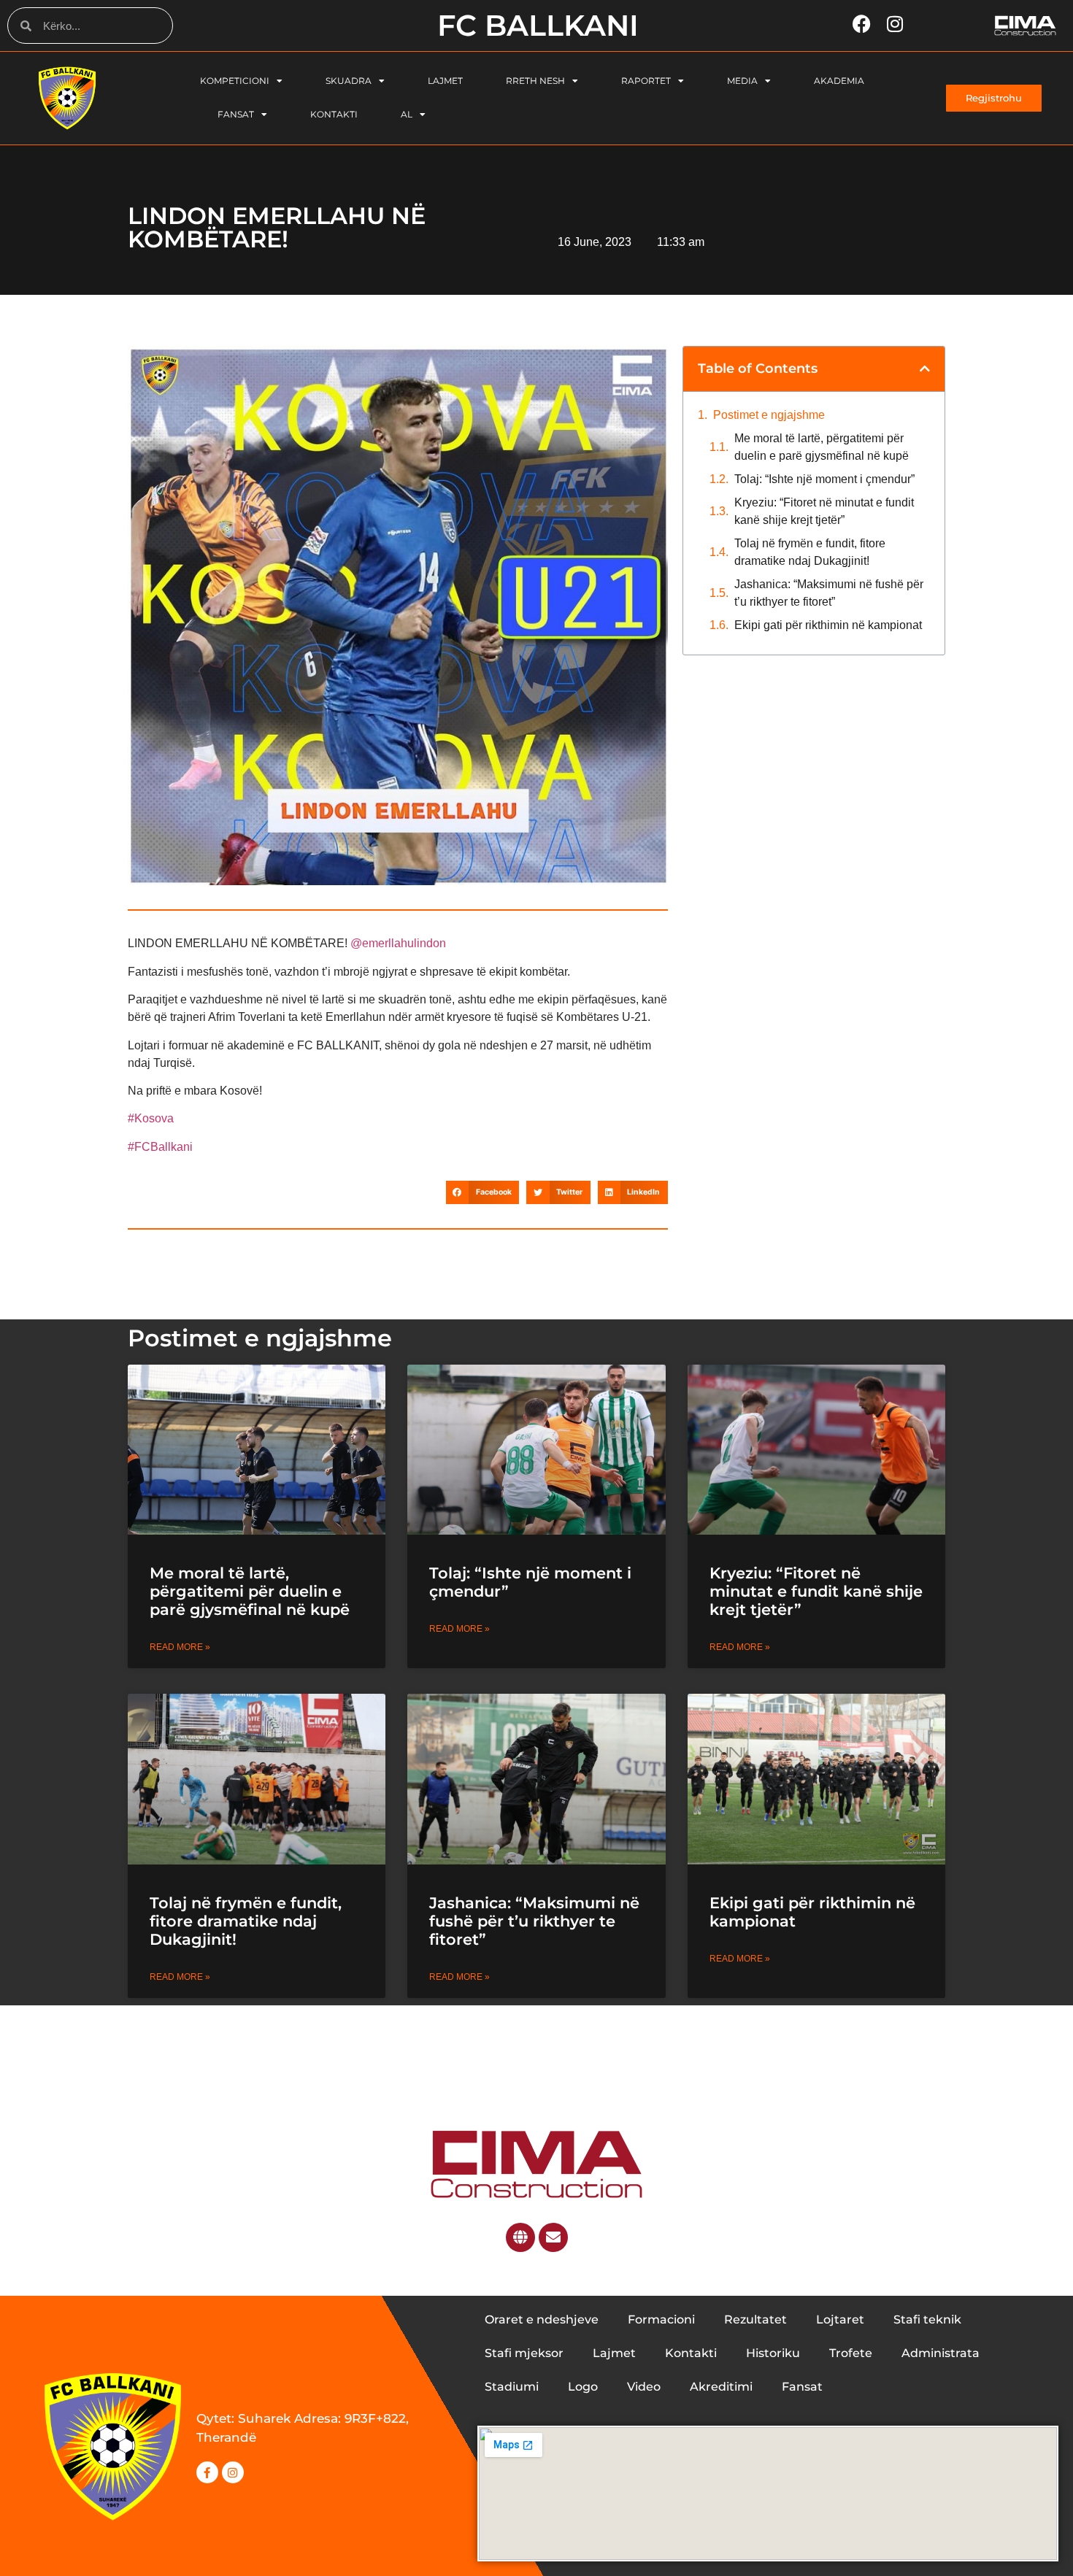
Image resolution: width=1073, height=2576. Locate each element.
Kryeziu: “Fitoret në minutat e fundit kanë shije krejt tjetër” (824, 511)
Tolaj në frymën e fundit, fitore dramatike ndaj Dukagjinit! (810, 552)
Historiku (773, 2353)
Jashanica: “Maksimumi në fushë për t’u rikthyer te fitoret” (829, 593)
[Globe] (520, 2237)
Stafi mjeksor (524, 2353)
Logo (583, 2387)
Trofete (851, 2353)
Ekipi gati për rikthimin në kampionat (830, 625)
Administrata (941, 2353)
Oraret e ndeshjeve (542, 2319)
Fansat (236, 114)
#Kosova (151, 1118)
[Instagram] (233, 2472)
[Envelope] (553, 2237)
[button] (482, 1192)
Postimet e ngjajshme (769, 415)
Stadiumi (512, 2387)
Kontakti (334, 114)
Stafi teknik (927, 2319)
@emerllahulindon (398, 943)
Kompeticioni (235, 81)
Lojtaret (840, 2319)
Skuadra (349, 81)
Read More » (180, 1647)
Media (742, 81)
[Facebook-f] (207, 2472)
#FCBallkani (160, 1147)
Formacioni (661, 2319)
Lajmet (445, 81)
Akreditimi (721, 2387)
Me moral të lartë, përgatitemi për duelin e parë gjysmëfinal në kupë (822, 447)
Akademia (839, 81)
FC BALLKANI (538, 25)
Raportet (646, 81)
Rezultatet (755, 2319)
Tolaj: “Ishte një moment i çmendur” (824, 479)
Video (644, 2387)
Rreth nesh (535, 81)
